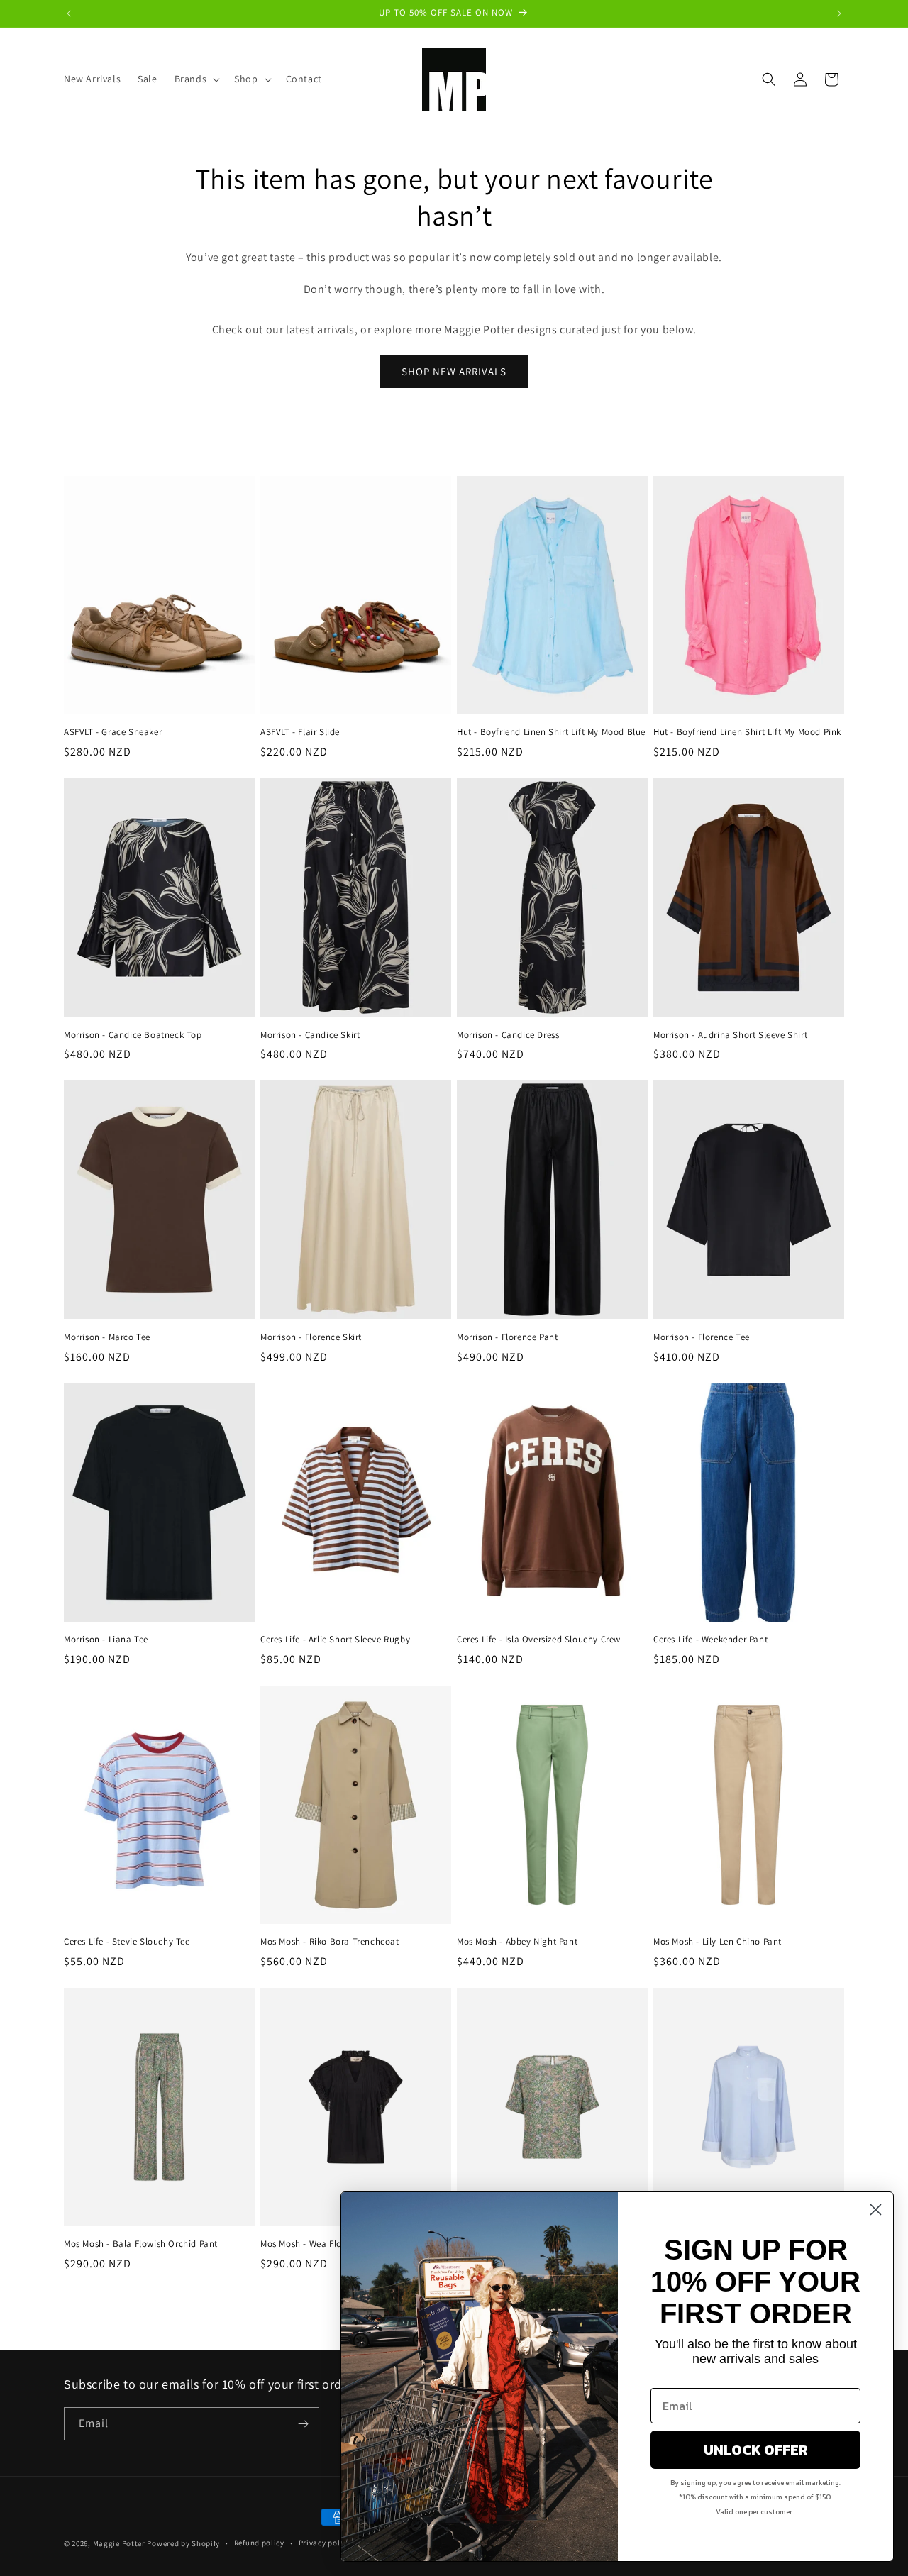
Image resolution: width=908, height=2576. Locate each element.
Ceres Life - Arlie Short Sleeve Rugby (335, 1640)
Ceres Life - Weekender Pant (710, 1640)
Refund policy (259, 2543)
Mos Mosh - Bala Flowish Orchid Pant (141, 2244)
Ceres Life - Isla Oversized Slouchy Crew (539, 1640)
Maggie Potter (119, 2543)
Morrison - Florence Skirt (311, 1337)
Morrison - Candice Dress (508, 1035)
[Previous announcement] (69, 13)
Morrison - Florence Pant (507, 1337)
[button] (196, 79)
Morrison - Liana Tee (106, 1640)
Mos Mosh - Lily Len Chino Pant (718, 1942)
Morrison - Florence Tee (702, 1337)
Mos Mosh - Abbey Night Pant (517, 1942)
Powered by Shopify (183, 2543)
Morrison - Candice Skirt (310, 1035)
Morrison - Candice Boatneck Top (133, 1035)
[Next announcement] (839, 13)
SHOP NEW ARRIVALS (454, 371)
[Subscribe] (303, 2424)
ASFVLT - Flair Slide (300, 732)
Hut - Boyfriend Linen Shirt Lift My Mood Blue (551, 732)
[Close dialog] (876, 2210)
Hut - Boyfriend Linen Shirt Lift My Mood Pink (747, 732)
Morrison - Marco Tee (107, 1337)
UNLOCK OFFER (756, 2450)
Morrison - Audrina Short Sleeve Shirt (730, 1035)
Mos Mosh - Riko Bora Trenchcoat (330, 1942)
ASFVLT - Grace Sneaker (113, 732)
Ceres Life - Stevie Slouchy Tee (127, 1942)
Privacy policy (325, 2543)
